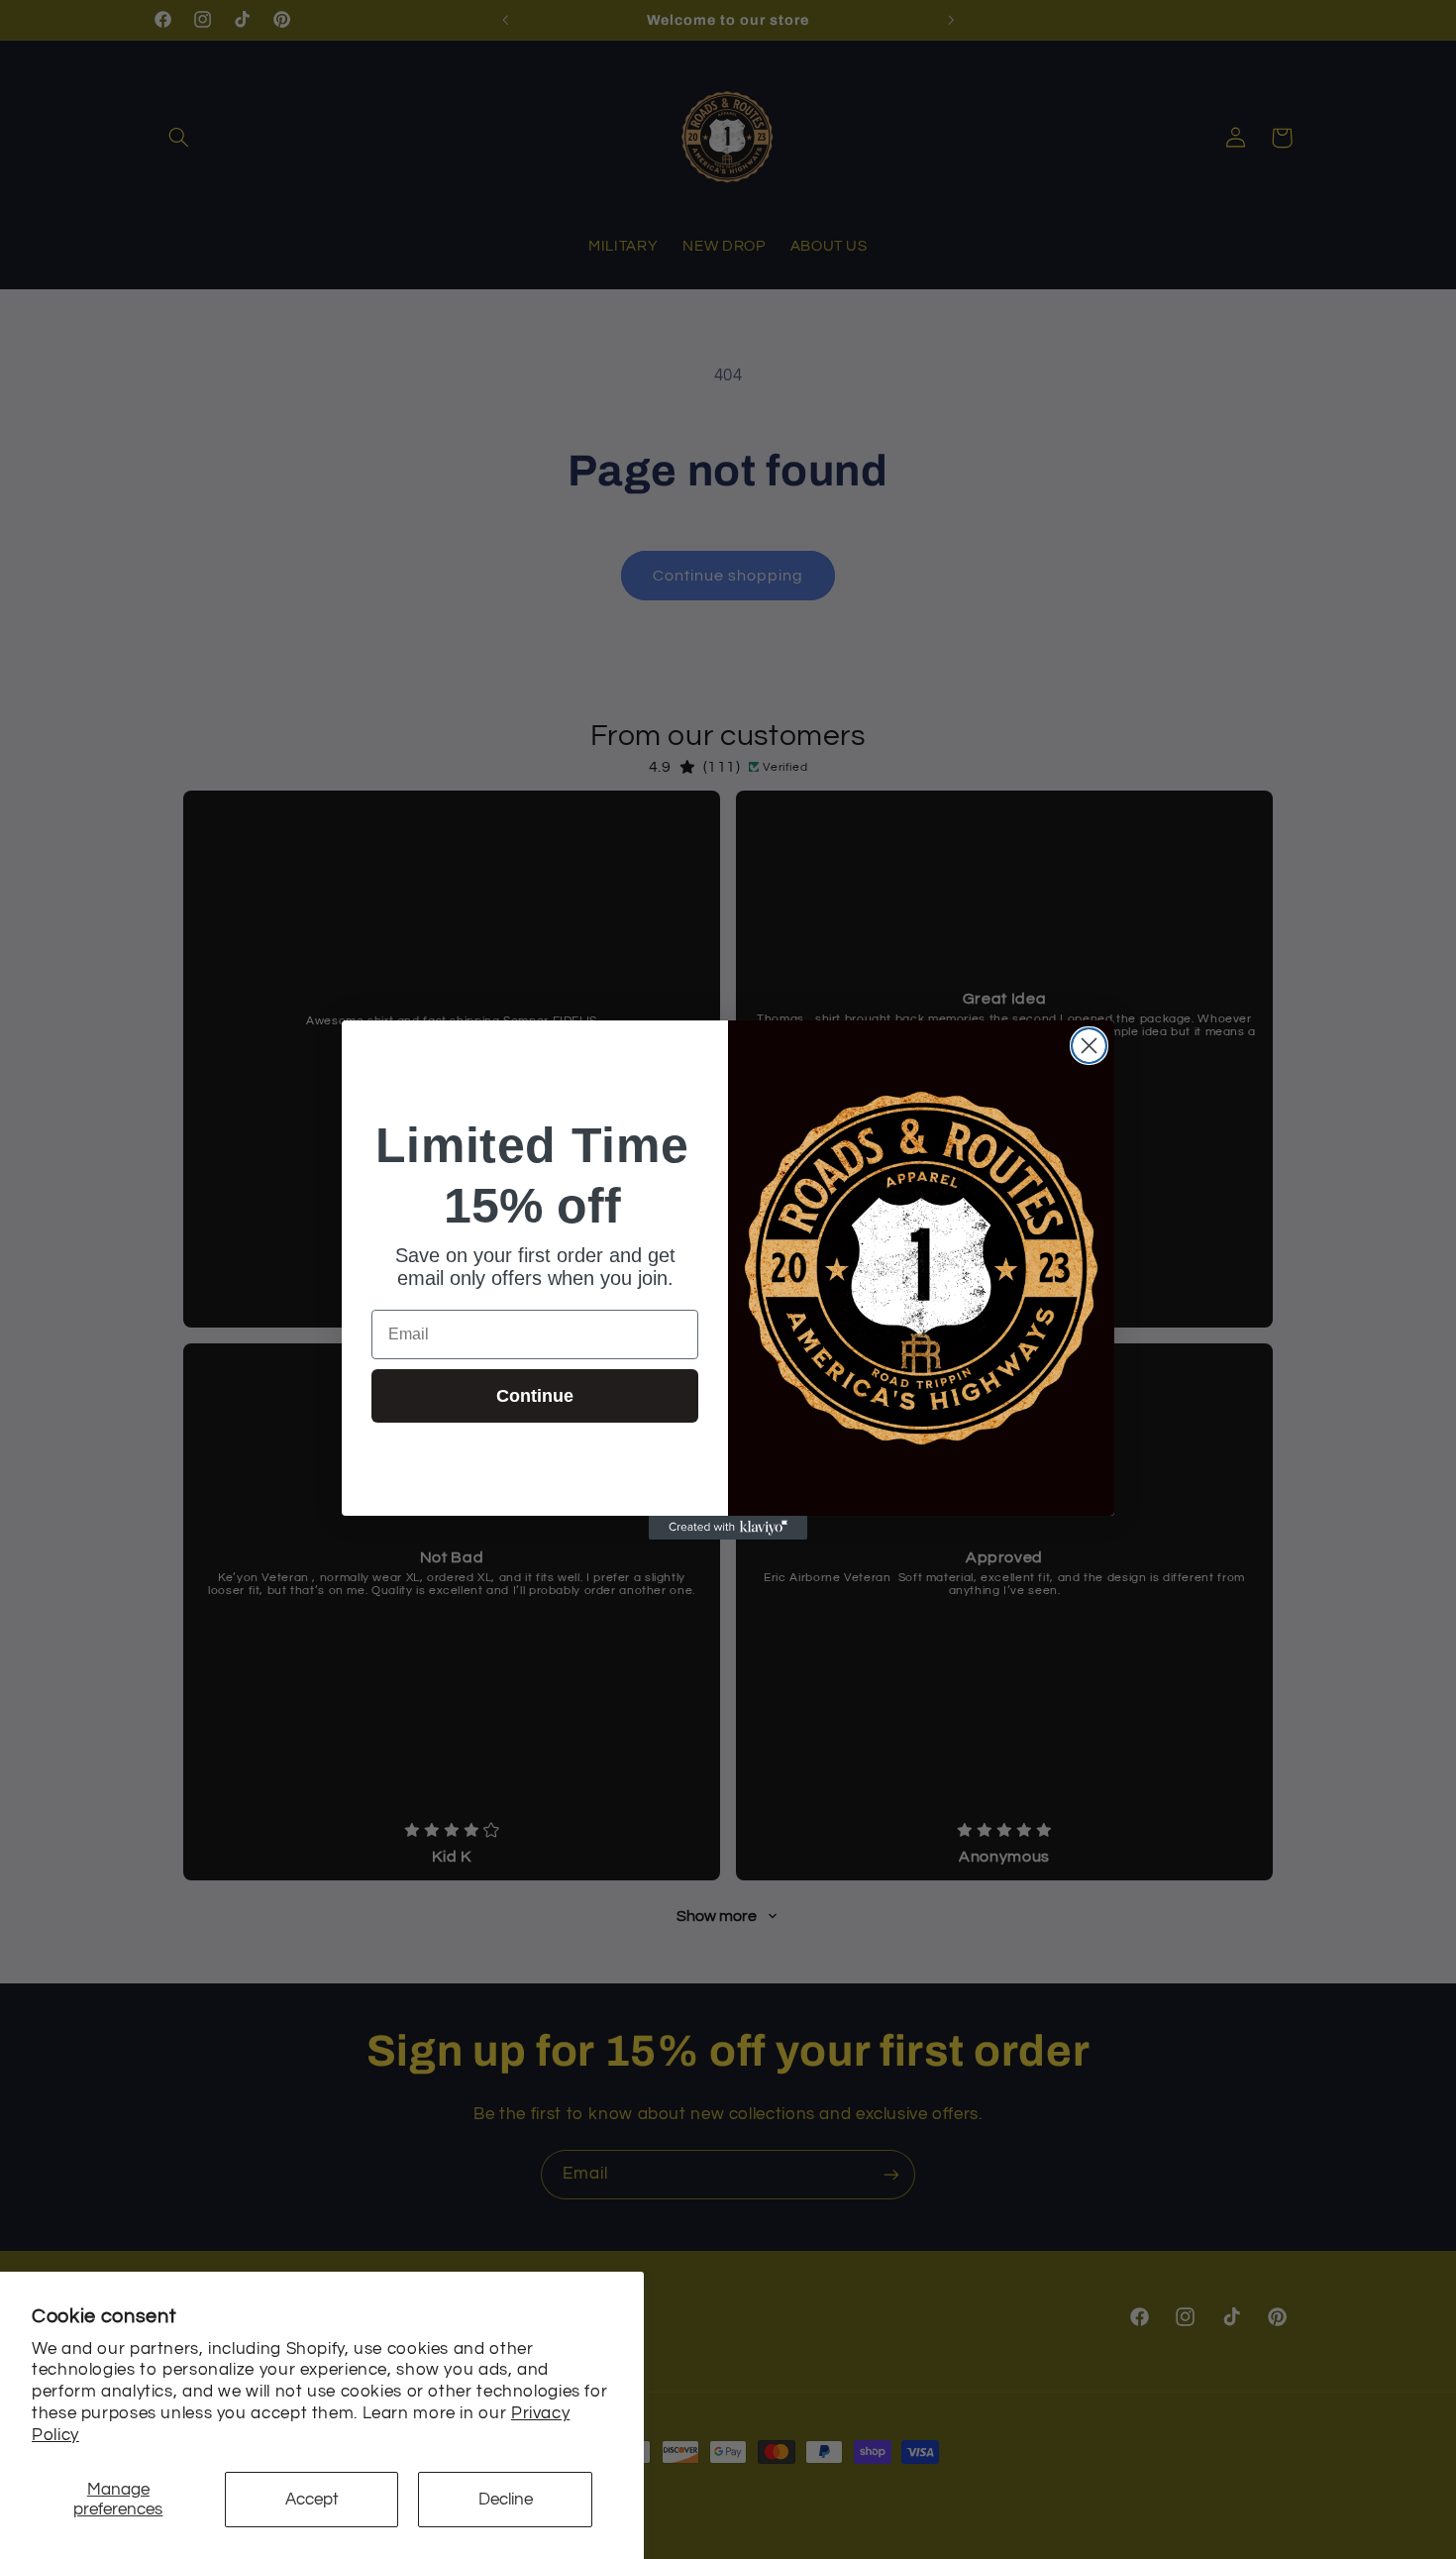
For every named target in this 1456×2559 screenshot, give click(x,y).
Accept (312, 2500)
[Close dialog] (1089, 1046)
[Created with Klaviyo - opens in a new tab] (728, 1528)
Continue (535, 1396)
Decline (506, 2500)
